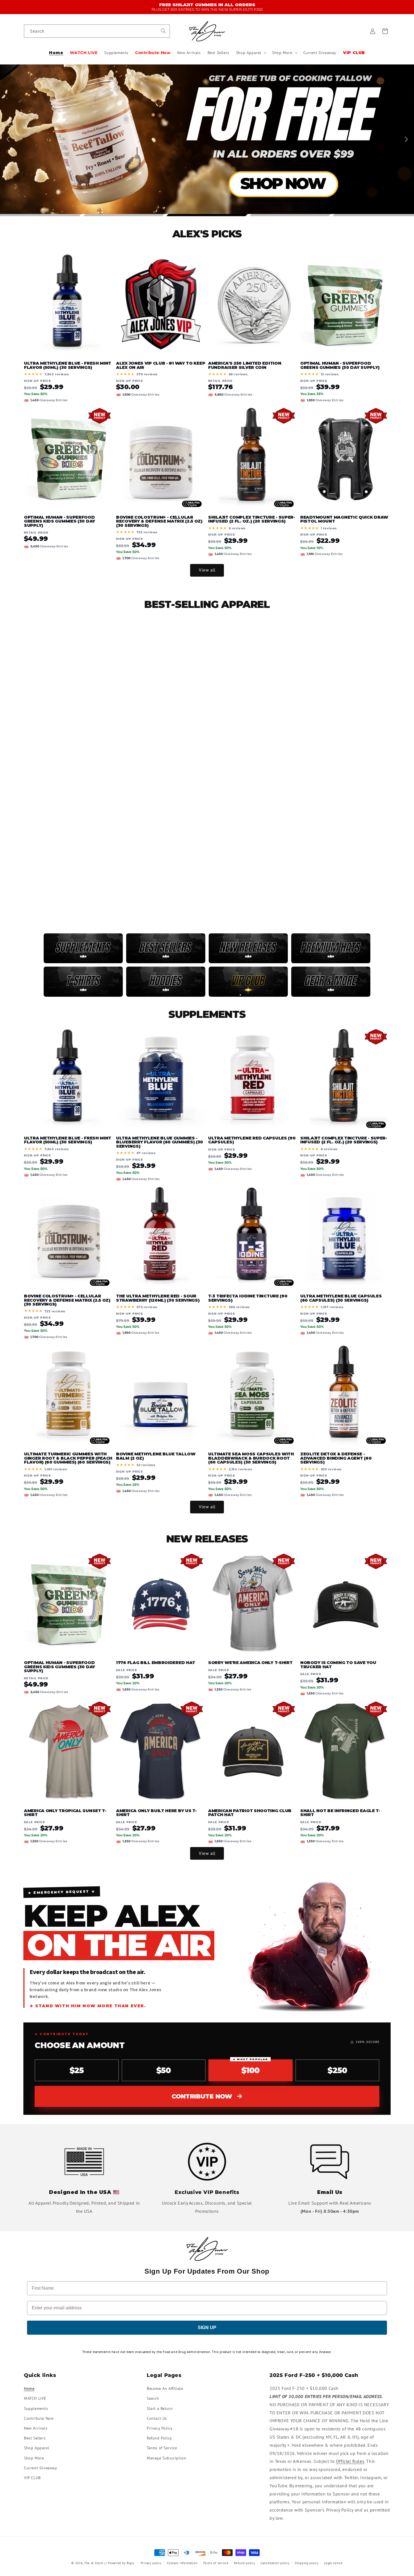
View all (207, 570)
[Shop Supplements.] (83, 948)
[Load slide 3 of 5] (207, 215)
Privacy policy (151, 2563)
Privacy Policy (160, 2428)
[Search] (163, 31)
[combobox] (97, 31)
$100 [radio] (250, 2067)
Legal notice (333, 2563)
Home (29, 2388)
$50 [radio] (164, 2070)
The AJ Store (94, 2563)
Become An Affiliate (165, 2388)
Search (153, 2398)
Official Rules (350, 2461)
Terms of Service (162, 2448)
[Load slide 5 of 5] (373, 215)
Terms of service (216, 2563)
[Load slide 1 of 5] (41, 215)
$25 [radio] (77, 2070)
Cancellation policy (275, 2563)
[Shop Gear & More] (331, 982)
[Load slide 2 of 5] (124, 215)
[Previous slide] (9, 139)
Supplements (36, 2408)
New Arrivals (36, 2428)
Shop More (34, 2458)
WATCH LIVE (35, 2398)
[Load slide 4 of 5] (290, 215)
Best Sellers (35, 2438)
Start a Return (160, 2408)
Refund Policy (159, 2438)
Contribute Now (202, 2096)
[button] (251, 53)
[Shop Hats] (331, 948)
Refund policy (244, 2563)
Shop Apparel (36, 2448)
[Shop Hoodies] (166, 982)
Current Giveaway (41, 2468)
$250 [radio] (337, 2070)
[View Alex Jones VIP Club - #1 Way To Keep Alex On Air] (248, 982)
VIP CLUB (32, 2478)
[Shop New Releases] (248, 948)
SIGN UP (207, 2328)
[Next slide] (405, 139)
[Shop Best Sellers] (166, 948)
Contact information (182, 2563)
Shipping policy (307, 2563)
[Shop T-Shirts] (83, 982)
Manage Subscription (166, 2458)
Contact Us (157, 2418)
